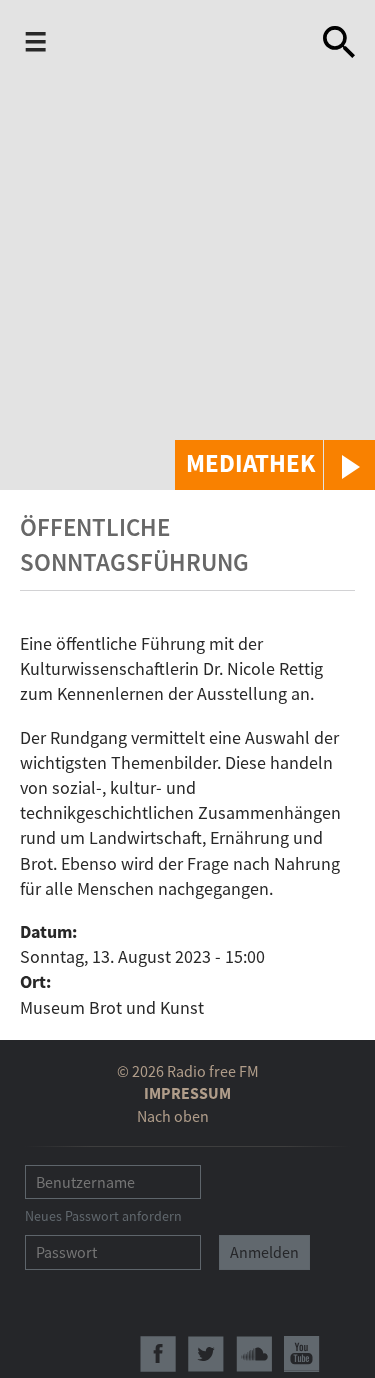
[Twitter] (206, 1354)
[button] (275, 465)
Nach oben (173, 1116)
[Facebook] (158, 1354)
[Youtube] (302, 1354)
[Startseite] (181, 46)
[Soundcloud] (254, 1354)
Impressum (187, 1093)
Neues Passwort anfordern (103, 1216)
